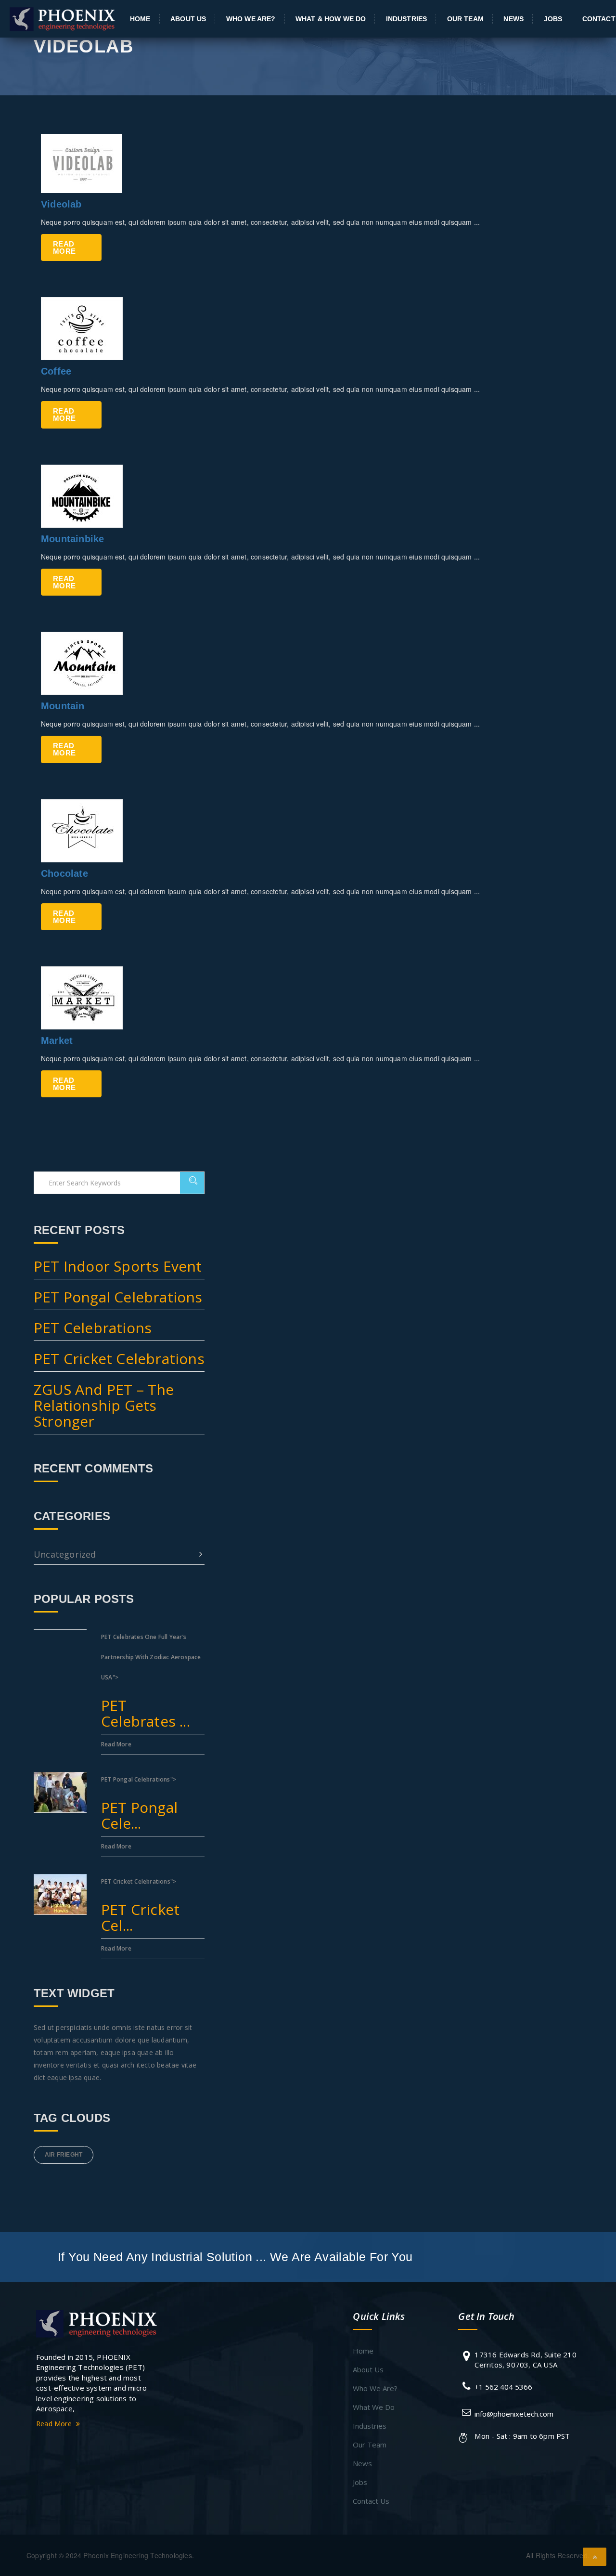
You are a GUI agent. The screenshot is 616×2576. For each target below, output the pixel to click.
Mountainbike (72, 539)
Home (140, 19)
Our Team (465, 19)
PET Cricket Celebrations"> (140, 1906)
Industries (406, 19)
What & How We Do (331, 19)
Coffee (56, 371)
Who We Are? (251, 19)
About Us (188, 19)
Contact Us (371, 2501)
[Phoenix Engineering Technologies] (97, 2323)
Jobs (553, 19)
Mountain (63, 706)
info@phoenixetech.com (514, 2414)
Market (57, 1041)
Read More (64, 247)
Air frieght (64, 2155)
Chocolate (64, 873)
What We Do (374, 2407)
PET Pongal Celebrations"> (139, 1804)
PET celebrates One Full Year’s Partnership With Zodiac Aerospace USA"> (151, 1682)
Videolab (61, 204)
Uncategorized (65, 1554)
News (513, 19)
